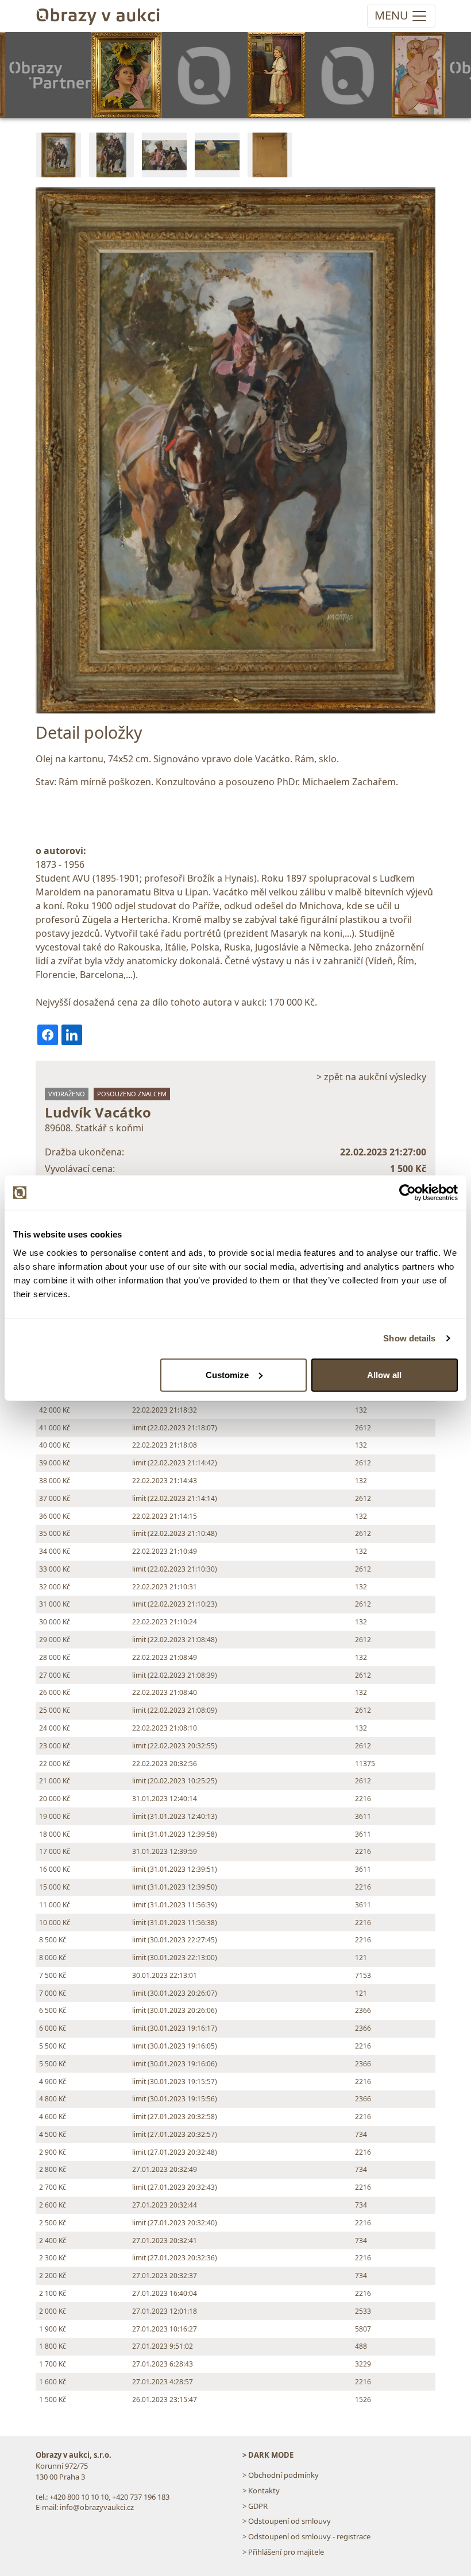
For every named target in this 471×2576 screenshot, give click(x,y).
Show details (409, 1338)
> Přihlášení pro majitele (283, 2552)
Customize (227, 1374)
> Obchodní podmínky (281, 2475)
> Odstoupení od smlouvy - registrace (306, 2536)
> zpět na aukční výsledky (371, 1077)
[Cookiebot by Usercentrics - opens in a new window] (408, 1193)
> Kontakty (261, 2490)
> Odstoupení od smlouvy (287, 2521)
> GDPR (255, 2506)
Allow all (384, 1374)
